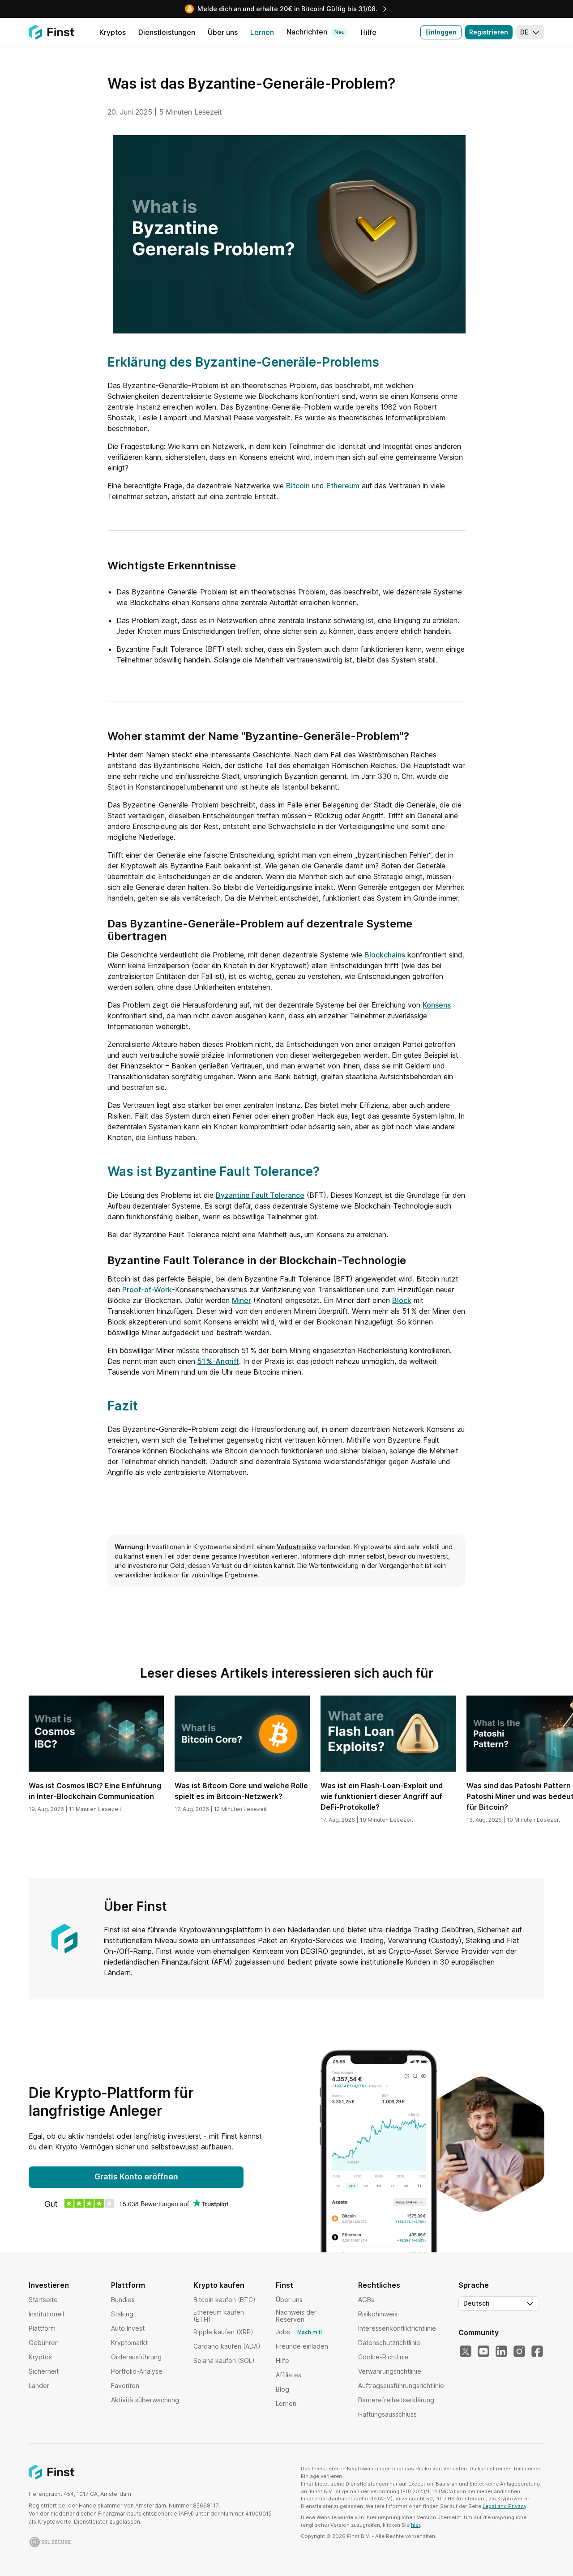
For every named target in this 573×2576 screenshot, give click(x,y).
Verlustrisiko (296, 1547)
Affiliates (289, 2375)
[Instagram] (519, 2352)
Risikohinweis (378, 2314)
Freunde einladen (302, 2346)
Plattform (42, 2328)
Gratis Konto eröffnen (136, 2177)
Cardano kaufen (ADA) (227, 2346)
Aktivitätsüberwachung (145, 2400)
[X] (466, 2352)
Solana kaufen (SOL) (224, 2360)
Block (402, 1300)
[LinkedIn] (501, 2352)
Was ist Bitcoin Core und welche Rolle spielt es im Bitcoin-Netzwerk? (241, 1791)
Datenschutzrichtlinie (389, 2343)
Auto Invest (128, 2328)
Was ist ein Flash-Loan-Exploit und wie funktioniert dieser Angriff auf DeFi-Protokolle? (382, 1796)
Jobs (299, 2332)
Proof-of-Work (147, 1290)
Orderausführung (136, 2357)
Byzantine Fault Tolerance (260, 1195)
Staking (122, 2314)
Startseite (43, 2300)
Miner (242, 1300)
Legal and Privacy (505, 2506)
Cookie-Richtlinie (383, 2357)
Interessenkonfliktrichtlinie (397, 2328)
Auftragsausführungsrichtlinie (401, 2386)
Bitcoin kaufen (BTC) (224, 2300)
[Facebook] (537, 2352)
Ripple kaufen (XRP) (223, 2332)
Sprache (474, 2285)
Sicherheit (44, 2371)
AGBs (366, 2300)
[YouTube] (483, 2352)
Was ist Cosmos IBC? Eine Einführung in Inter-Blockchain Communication (95, 1791)
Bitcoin (298, 486)
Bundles (123, 2300)
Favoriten (125, 2386)
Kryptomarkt (129, 2343)
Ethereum (343, 486)
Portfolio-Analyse (137, 2371)
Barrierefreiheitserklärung (396, 2400)
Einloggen (441, 32)
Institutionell (46, 2314)
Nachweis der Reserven (296, 2316)
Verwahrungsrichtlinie (390, 2371)
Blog (282, 2389)
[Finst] (51, 32)
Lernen (286, 2403)
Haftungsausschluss (387, 2414)
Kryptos (40, 2357)
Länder (39, 2386)
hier (415, 2525)
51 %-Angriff (218, 1361)
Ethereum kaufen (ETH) (219, 2316)
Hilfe (282, 2360)
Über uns (289, 2300)
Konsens (437, 1005)
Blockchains (385, 955)
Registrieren (489, 32)
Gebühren (44, 2343)
